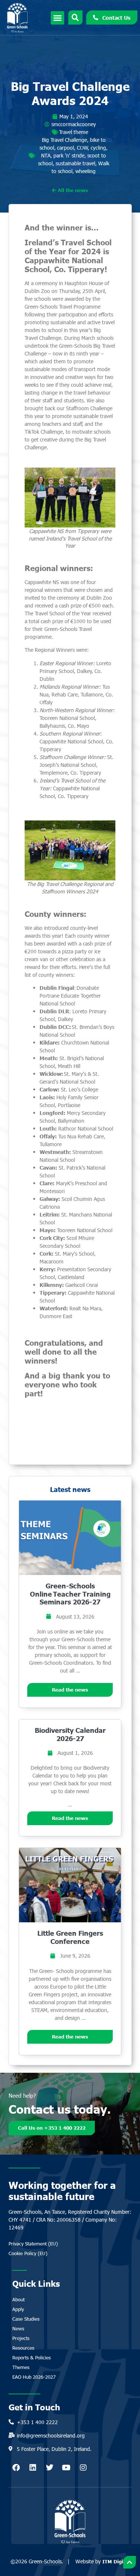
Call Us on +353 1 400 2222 (52, 2128)
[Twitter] (50, 2468)
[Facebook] (16, 2468)
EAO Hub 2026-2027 (34, 2377)
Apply (18, 2309)
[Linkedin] (33, 2468)
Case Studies (26, 2319)
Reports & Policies (32, 2357)
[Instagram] (83, 2468)
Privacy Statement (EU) (33, 2244)
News (18, 2328)
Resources (23, 2348)
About (18, 2299)
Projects (21, 2338)
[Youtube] (66, 2468)
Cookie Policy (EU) (28, 2253)
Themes (21, 2367)
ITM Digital (116, 2561)
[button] (57, 18)
